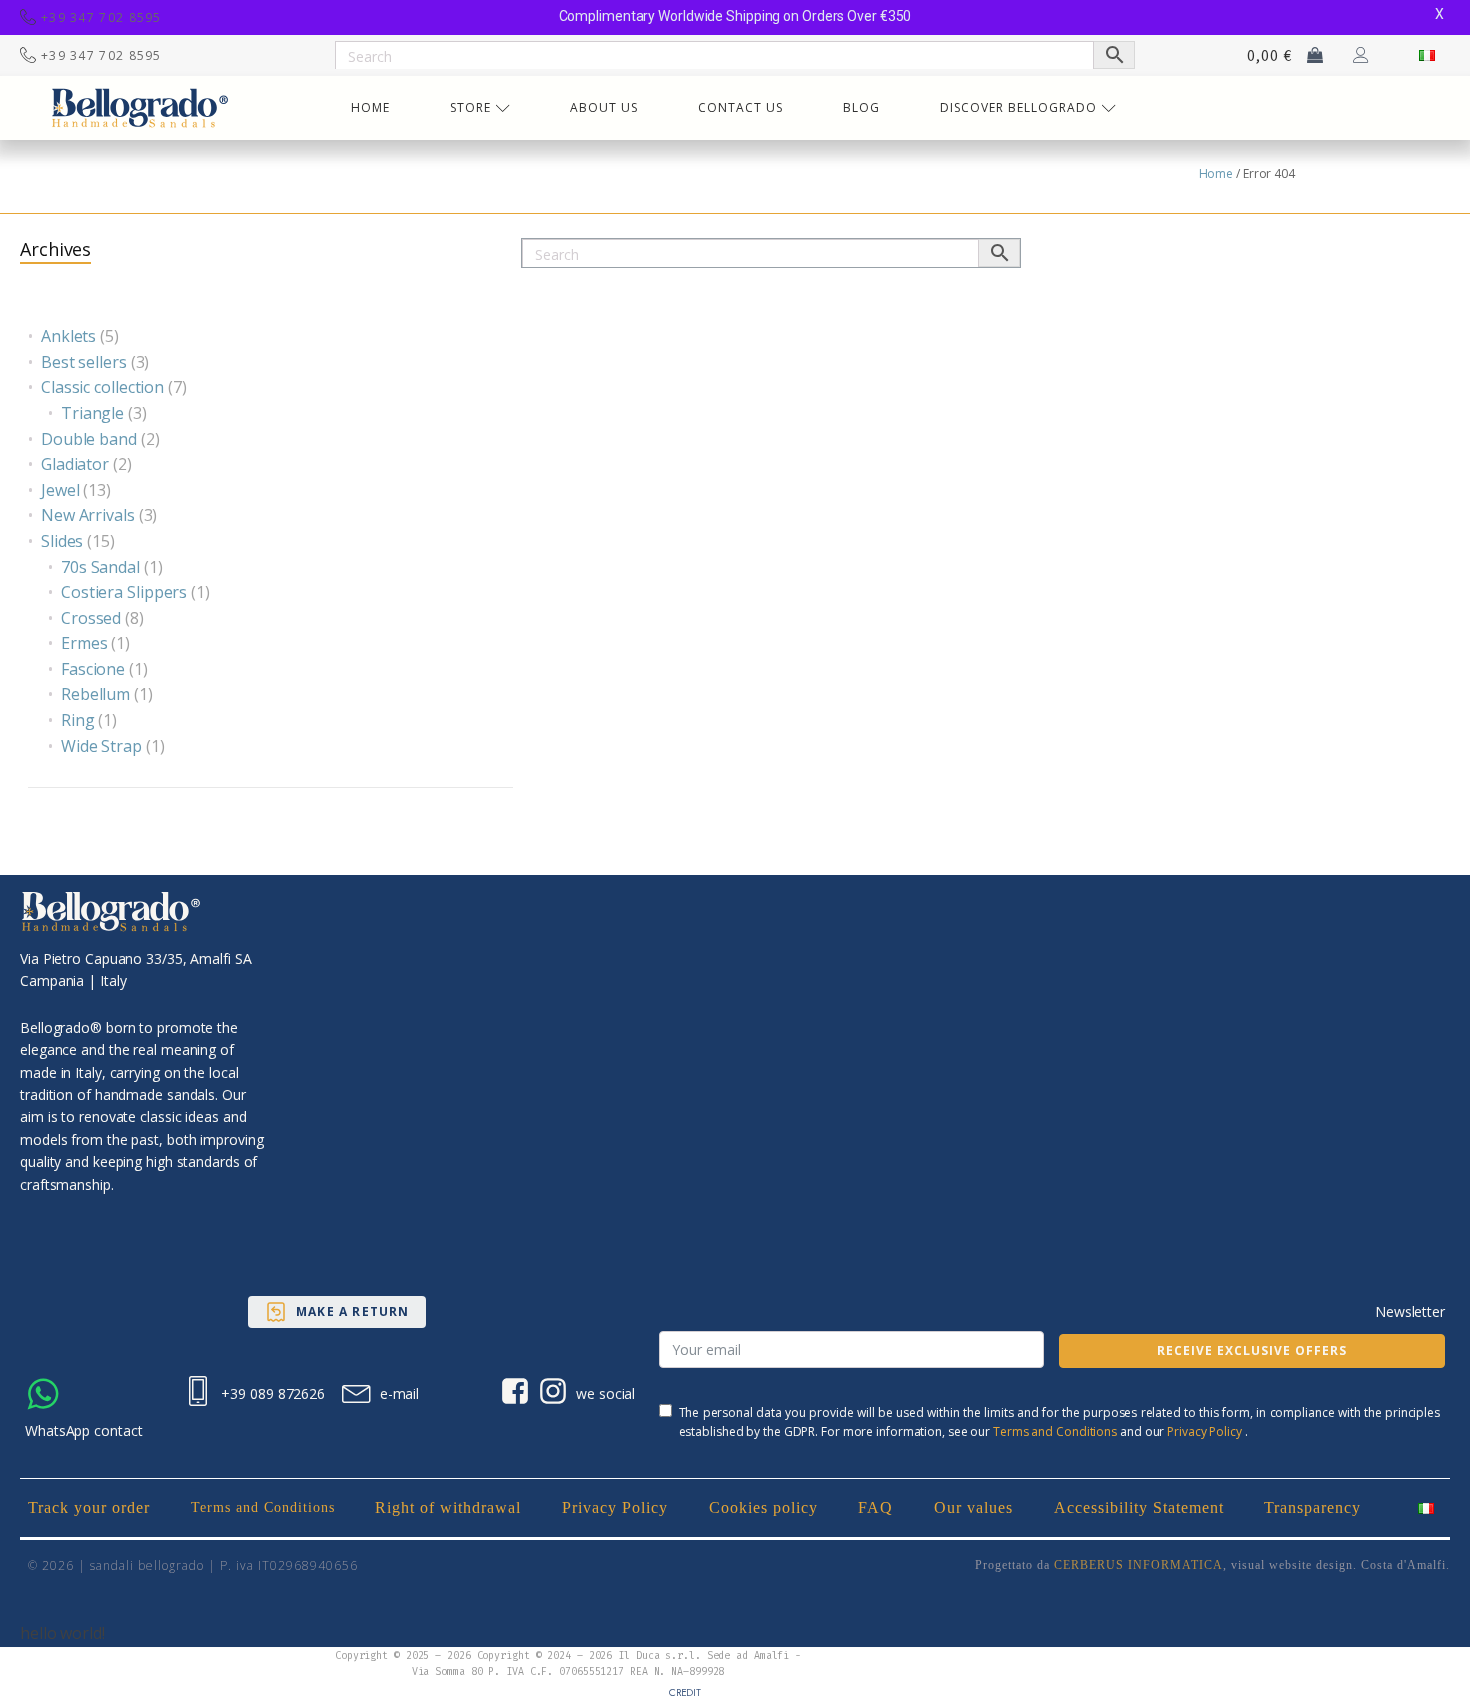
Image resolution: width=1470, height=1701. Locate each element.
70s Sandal (100, 567)
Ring (78, 720)
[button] (337, 1312)
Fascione (93, 669)
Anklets (68, 336)
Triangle (92, 413)
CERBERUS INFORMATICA (1138, 1565)
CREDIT (685, 1692)
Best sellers (84, 362)
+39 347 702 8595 (101, 17)
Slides (62, 541)
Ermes (84, 643)
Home (1216, 173)
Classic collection (102, 387)
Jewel (60, 490)
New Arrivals (88, 515)
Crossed (91, 618)
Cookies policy (763, 1507)
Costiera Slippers (124, 592)
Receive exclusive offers (1252, 1350)
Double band (89, 439)
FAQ (875, 1507)
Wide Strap (101, 746)
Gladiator (75, 464)
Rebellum (95, 694)
